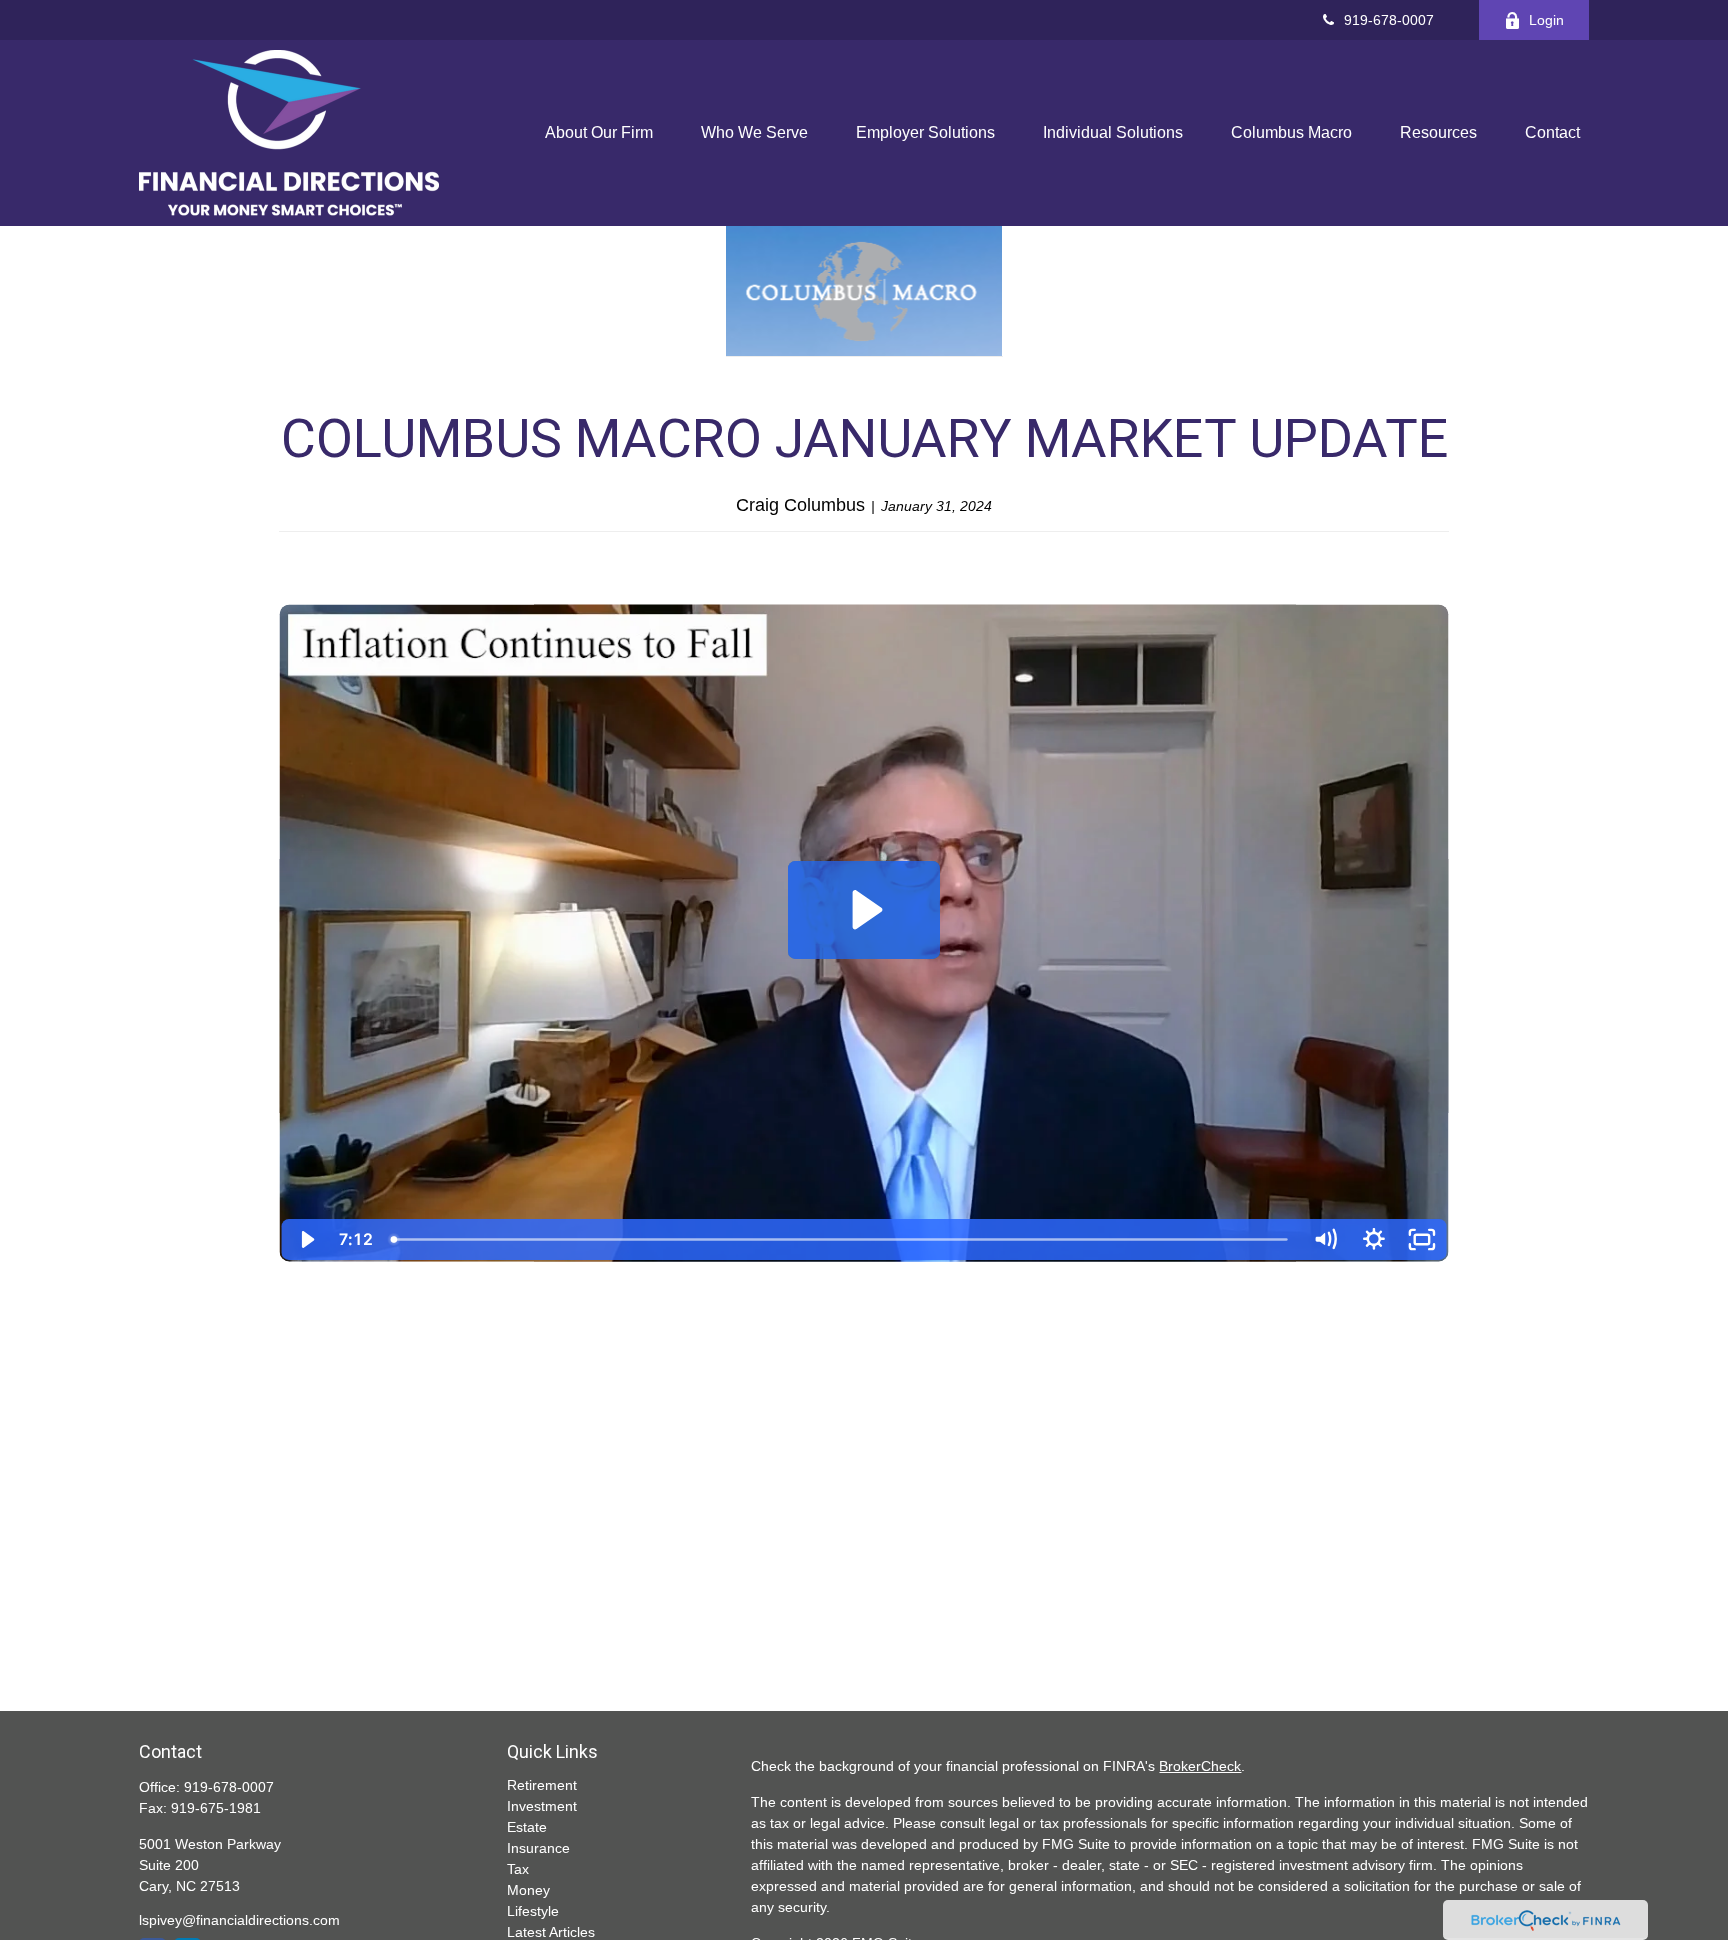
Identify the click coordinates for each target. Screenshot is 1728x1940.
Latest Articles (551, 1932)
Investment (542, 1806)
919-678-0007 (1389, 20)
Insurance (538, 1848)
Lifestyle (533, 1911)
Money (528, 1890)
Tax (518, 1869)
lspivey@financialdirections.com (239, 1920)
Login (1546, 20)
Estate (527, 1827)
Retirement (542, 1785)
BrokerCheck (1200, 1766)
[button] (599, 133)
